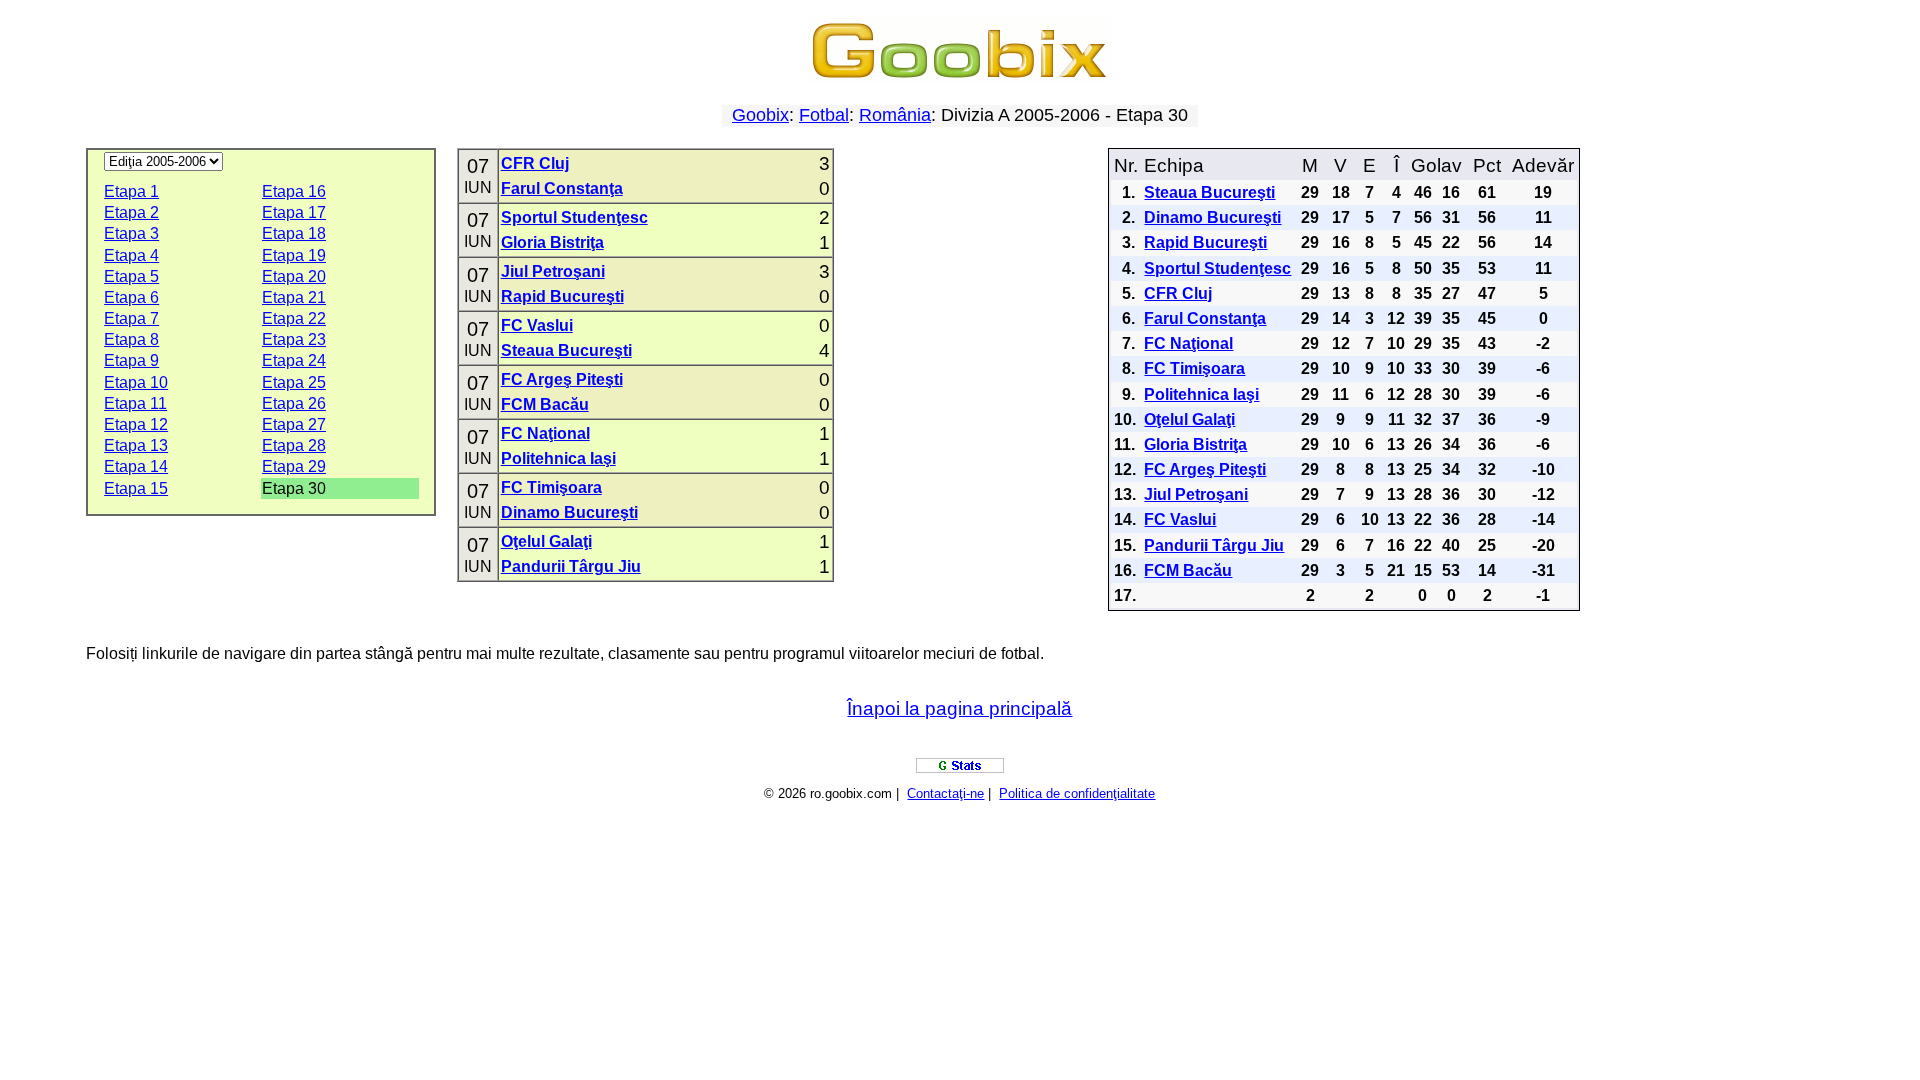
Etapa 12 (136, 424)
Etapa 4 (131, 255)
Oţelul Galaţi (546, 541)
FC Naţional (545, 433)
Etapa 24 (294, 360)
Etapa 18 (294, 233)
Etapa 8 (131, 339)
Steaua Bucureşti (566, 350)
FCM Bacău (545, 404)
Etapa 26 (294, 403)
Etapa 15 (136, 488)
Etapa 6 (131, 297)
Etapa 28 (294, 445)
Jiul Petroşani (553, 271)
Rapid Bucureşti (562, 296)
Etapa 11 (135, 403)
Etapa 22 (294, 318)
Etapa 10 (136, 382)
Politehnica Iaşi (558, 458)
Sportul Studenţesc (574, 217)
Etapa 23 (294, 339)
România (895, 115)
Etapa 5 (131, 276)
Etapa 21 (294, 297)
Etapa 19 (294, 255)
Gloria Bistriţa (552, 242)
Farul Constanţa (562, 188)
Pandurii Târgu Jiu (571, 566)
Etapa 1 (131, 191)
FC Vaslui (537, 325)
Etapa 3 (131, 233)
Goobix (760, 115)
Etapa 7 (131, 318)
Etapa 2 (131, 212)
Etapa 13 (136, 445)
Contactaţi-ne (945, 793)
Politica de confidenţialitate (1077, 793)
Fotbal (824, 115)
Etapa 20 (294, 276)
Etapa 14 (136, 466)
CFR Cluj (535, 163)
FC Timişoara (551, 487)
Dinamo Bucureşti (569, 512)
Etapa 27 (294, 424)
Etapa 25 (294, 382)
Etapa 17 (294, 212)
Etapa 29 (294, 466)
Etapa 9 (131, 360)
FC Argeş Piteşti (562, 379)
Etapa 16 (294, 191)
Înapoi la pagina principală (959, 708)
